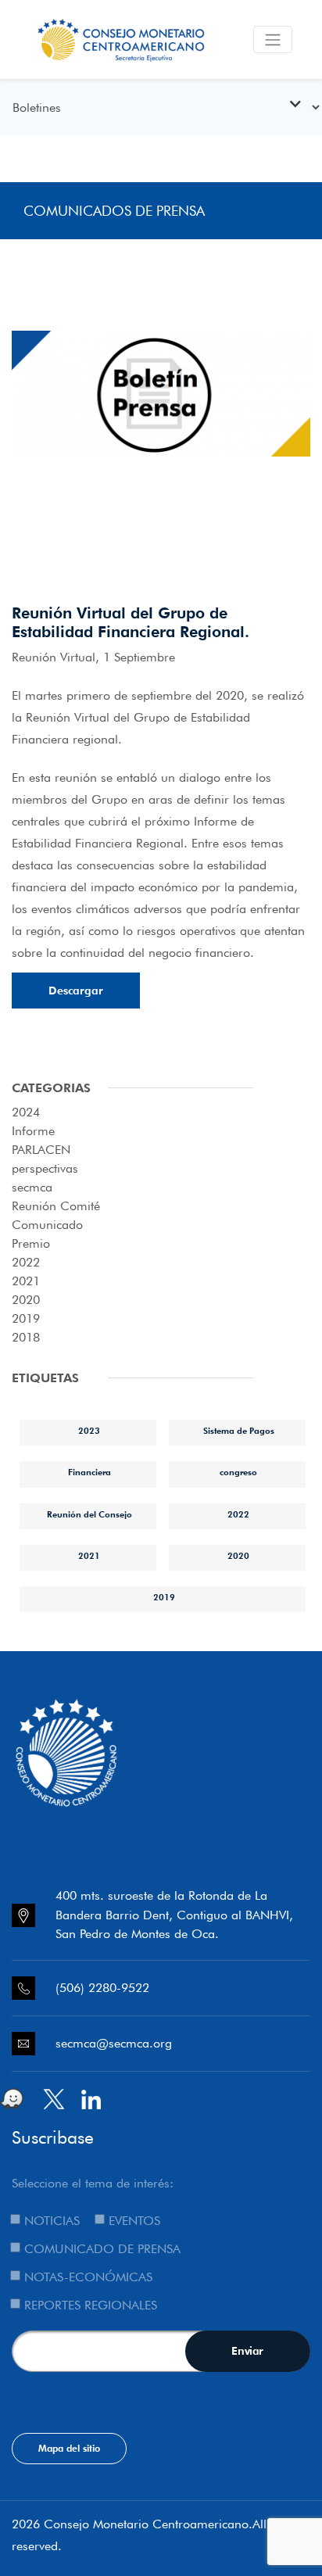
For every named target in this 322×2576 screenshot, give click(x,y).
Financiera (89, 1472)
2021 (26, 1281)
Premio (31, 1243)
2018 (26, 1337)
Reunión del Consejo (89, 1514)
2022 (26, 1262)
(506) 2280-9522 (102, 1988)
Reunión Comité (56, 1206)
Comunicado (47, 1225)
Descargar (76, 991)
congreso (238, 1472)
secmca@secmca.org (114, 2043)
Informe (33, 1131)
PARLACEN (41, 1150)
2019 (26, 1318)
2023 (89, 1431)
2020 (26, 1300)
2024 (26, 1112)
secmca (32, 1187)
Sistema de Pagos (239, 1431)
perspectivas (45, 1168)
